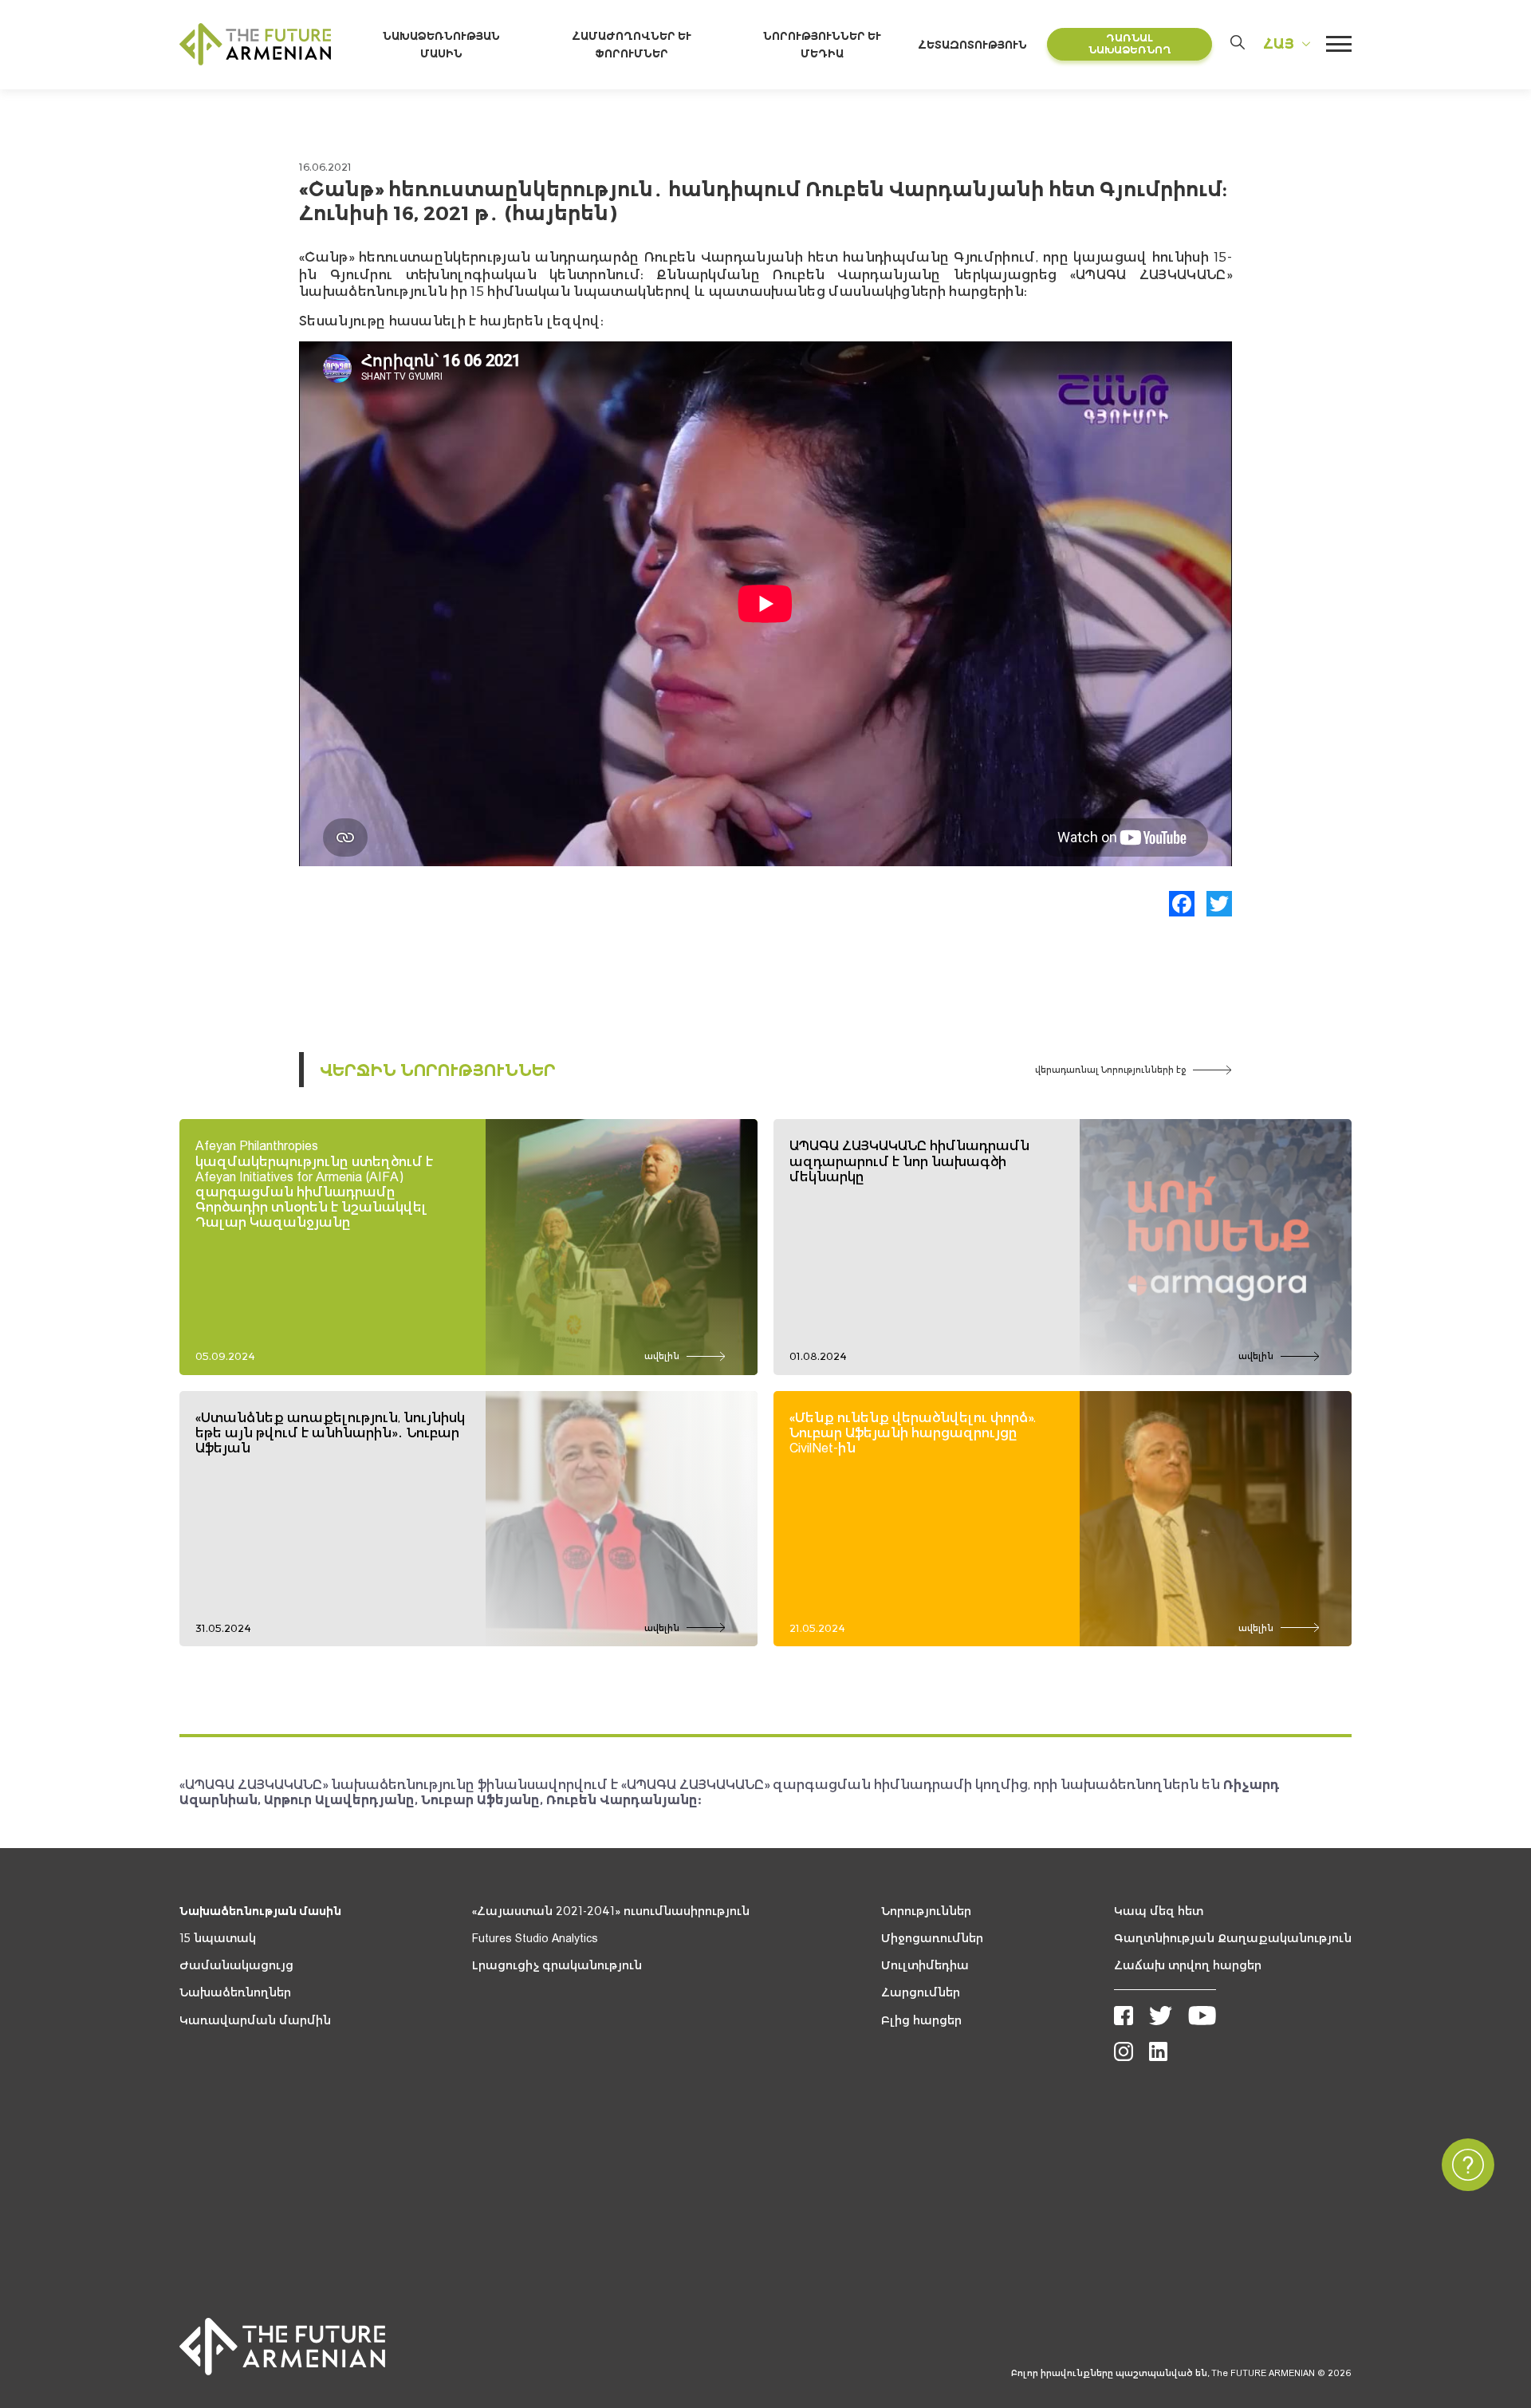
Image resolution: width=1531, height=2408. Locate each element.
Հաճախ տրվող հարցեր (1188, 1965)
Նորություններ (926, 1911)
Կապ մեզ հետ (1159, 1911)
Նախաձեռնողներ (235, 1992)
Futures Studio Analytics (535, 1938)
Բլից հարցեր (921, 2020)
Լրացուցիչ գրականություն (557, 1965)
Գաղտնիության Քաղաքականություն (1233, 1938)
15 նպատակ (218, 1938)
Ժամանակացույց (236, 1965)
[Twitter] (1219, 904)
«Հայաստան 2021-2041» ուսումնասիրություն (611, 1911)
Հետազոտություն (972, 45)
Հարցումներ (921, 1992)
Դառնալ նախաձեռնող (1130, 44)
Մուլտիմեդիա (925, 1965)
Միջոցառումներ (932, 1938)
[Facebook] (1182, 904)
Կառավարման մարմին (255, 2020)
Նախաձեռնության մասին (260, 1911)
